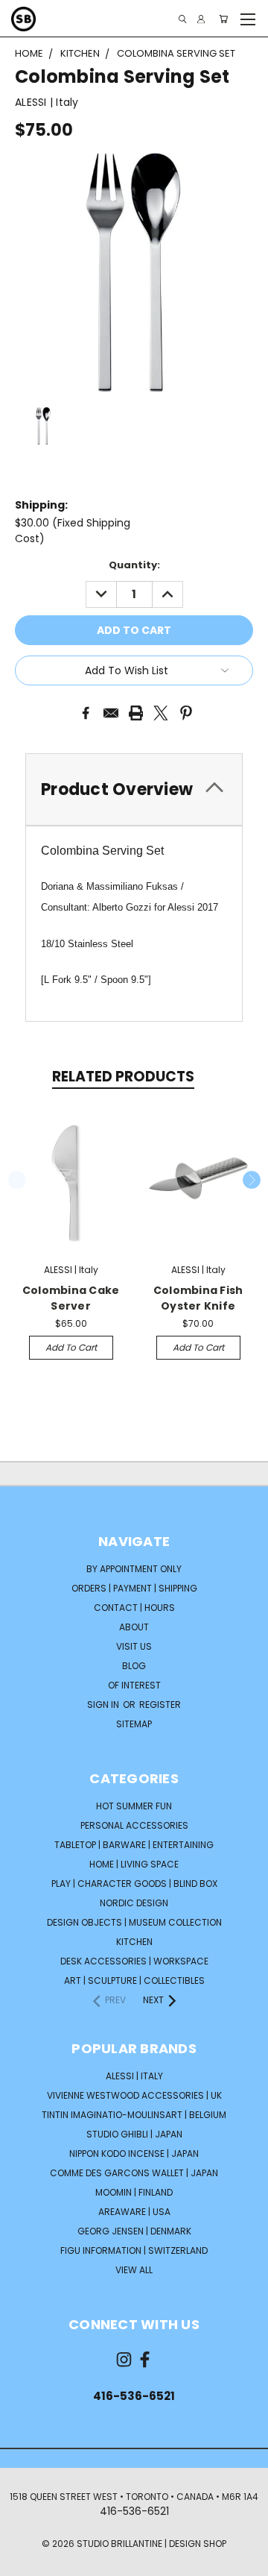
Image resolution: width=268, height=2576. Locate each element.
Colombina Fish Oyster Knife (198, 1298)
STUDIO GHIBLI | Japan (134, 2134)
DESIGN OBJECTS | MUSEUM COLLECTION (134, 1922)
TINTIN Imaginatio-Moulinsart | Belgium (134, 2115)
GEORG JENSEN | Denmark (134, 2231)
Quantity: (134, 565)
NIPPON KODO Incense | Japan (134, 2154)
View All (134, 2270)
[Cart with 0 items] (223, 19)
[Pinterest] (186, 713)
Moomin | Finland (134, 2192)
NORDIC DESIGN (134, 1903)
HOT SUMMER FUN (134, 1806)
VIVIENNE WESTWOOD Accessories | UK (134, 2095)
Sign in (104, 1705)
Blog (134, 1666)
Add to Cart (71, 1347)
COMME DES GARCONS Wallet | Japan (134, 2173)
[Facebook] (86, 713)
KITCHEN (134, 1942)
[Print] (136, 713)
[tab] (134, 789)
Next (252, 1180)
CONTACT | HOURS (134, 1608)
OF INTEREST (134, 1685)
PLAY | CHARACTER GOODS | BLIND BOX (134, 1884)
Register (160, 1705)
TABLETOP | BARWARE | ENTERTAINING (134, 1845)
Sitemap (134, 1724)
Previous (17, 1180)
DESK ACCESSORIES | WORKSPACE (134, 1961)
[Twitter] (161, 713)
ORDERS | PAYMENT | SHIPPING (134, 1588)
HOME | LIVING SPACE (134, 1864)
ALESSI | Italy (134, 2076)
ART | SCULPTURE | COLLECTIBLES (134, 1980)
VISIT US (134, 1646)
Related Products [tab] (123, 1077)
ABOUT (134, 1627)
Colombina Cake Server (71, 1298)
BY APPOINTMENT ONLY (134, 1569)
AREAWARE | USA (134, 2212)
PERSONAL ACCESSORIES (134, 1825)
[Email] (111, 713)
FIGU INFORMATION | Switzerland (134, 2250)
